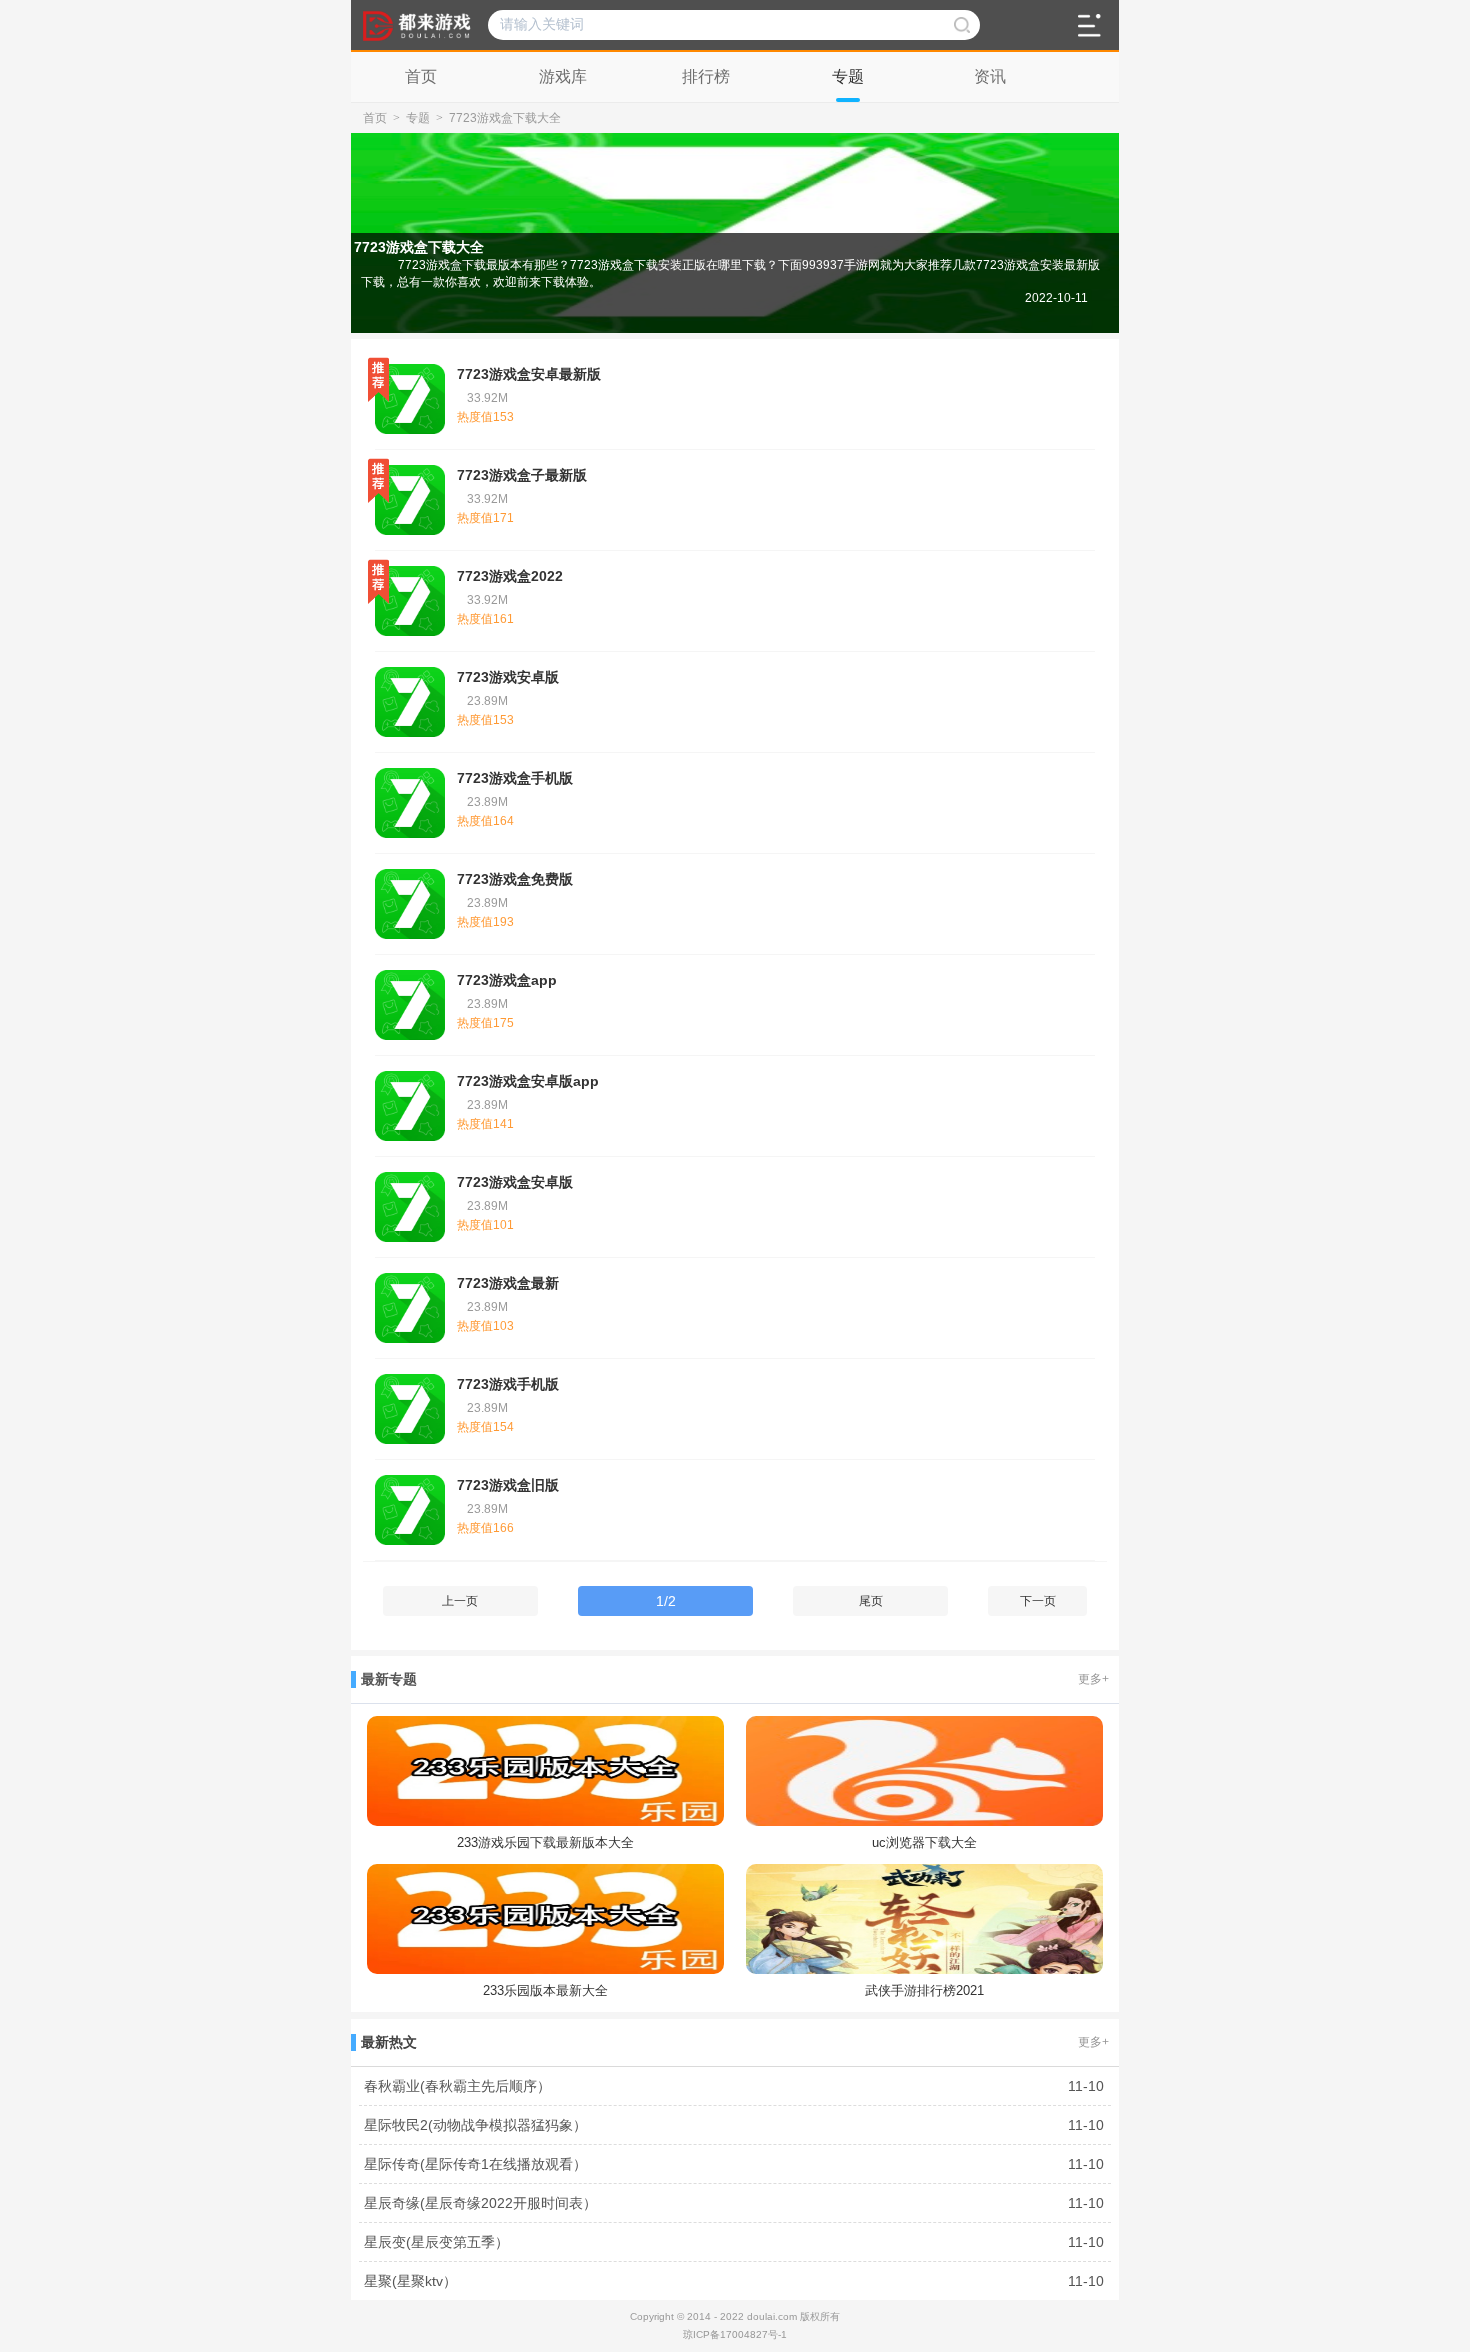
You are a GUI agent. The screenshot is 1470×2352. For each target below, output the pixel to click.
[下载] (1075, 406)
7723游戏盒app (507, 980)
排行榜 (706, 76)
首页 (421, 76)
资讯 (990, 76)
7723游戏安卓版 (508, 677)
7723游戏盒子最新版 (522, 475)
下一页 (1038, 1601)
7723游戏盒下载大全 (505, 118)
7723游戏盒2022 (510, 576)
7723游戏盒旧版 (508, 1485)
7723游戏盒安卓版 (515, 1182)
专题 (848, 76)
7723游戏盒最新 (508, 1283)
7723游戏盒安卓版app (528, 1081)
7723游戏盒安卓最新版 (529, 374)
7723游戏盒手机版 (515, 778)
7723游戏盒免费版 (515, 879)
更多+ (1093, 1679)
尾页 (871, 1601)
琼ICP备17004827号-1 (735, 2334)
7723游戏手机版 (508, 1384)
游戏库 (563, 76)
